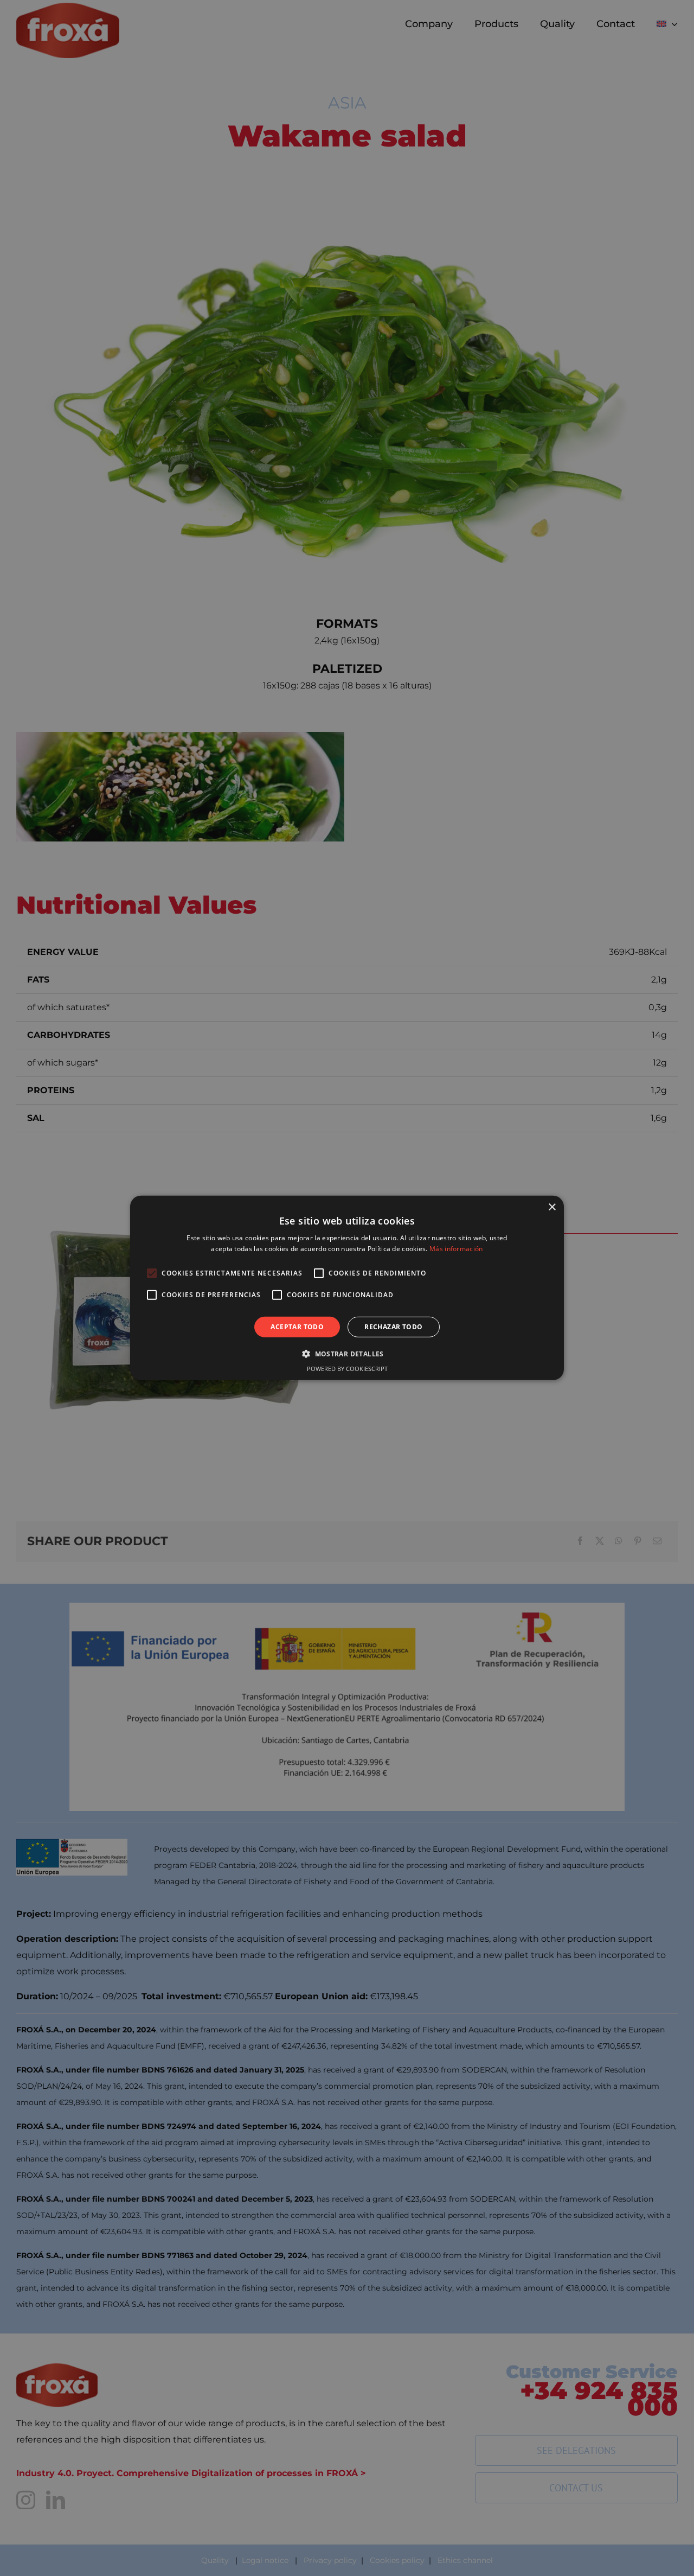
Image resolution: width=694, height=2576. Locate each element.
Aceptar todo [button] (297, 1327)
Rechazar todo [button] (393, 1327)
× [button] (552, 1207)
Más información (456, 1249)
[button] (347, 1354)
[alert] (347, 1288)
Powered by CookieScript (347, 1369)
